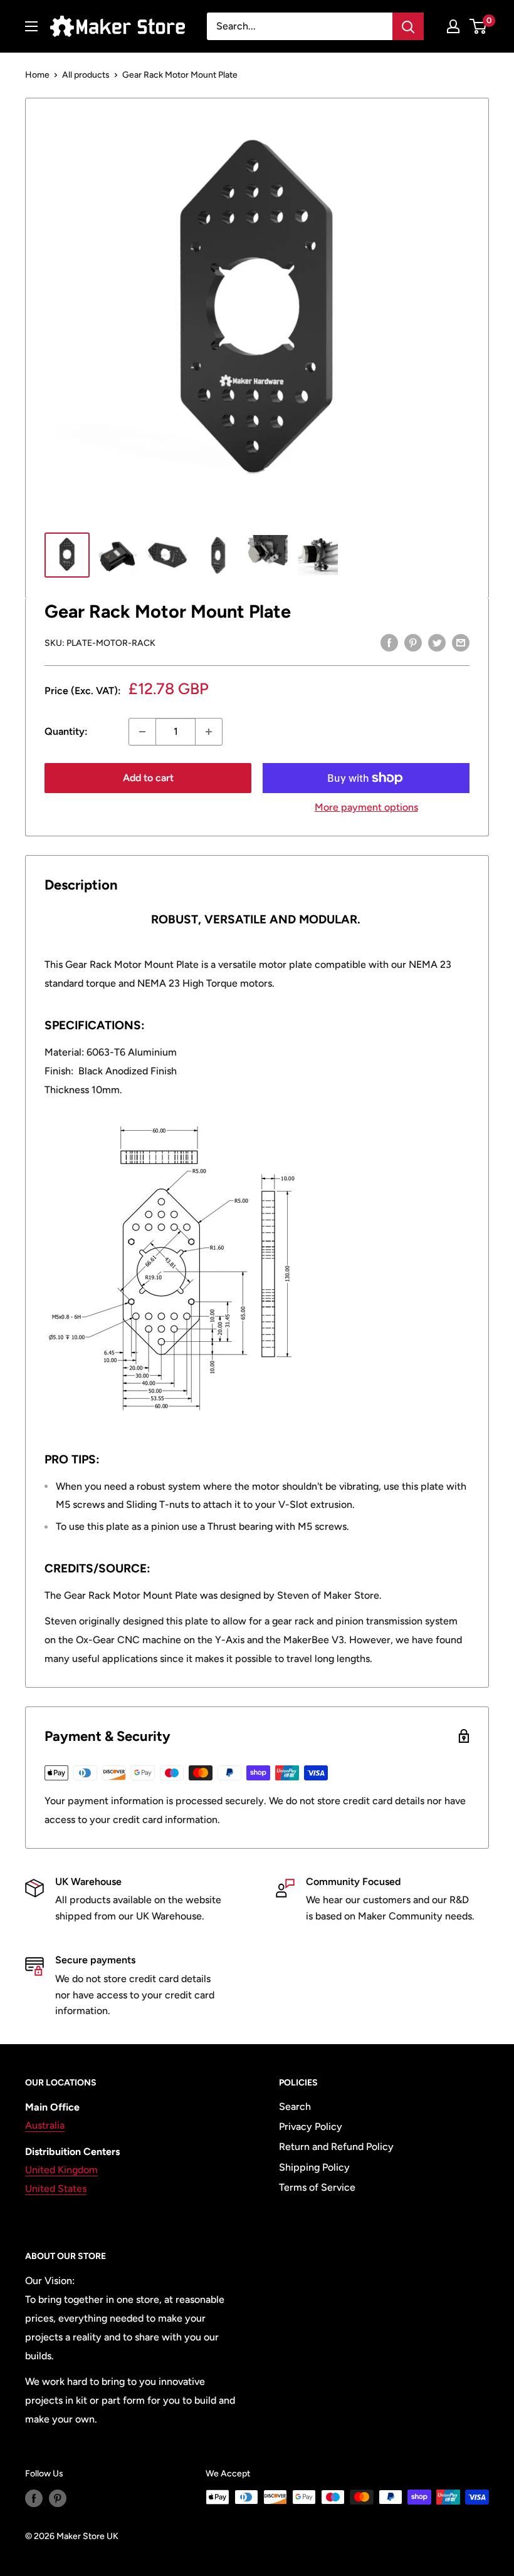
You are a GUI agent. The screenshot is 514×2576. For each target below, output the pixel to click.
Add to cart (148, 778)
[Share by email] (461, 642)
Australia (45, 2125)
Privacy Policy (311, 2127)
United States (56, 2189)
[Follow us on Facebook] (34, 2498)
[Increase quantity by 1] (209, 732)
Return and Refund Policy (336, 2147)
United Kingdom (61, 2170)
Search (295, 2106)
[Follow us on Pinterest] (58, 2498)
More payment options (366, 807)
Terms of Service (317, 2187)
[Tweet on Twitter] (437, 642)
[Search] (408, 26)
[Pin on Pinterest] (413, 642)
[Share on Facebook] (389, 642)
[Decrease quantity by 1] (142, 732)
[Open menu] (31, 26)
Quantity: (66, 731)
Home (37, 75)
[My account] (453, 26)
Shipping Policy (314, 2167)
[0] (479, 26)
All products (86, 75)
